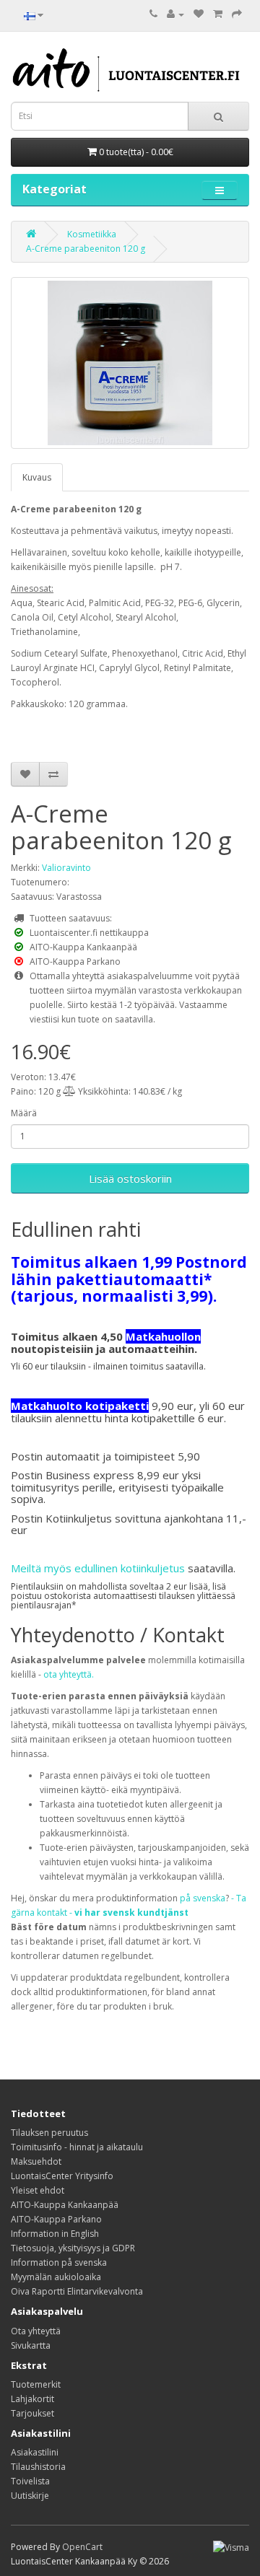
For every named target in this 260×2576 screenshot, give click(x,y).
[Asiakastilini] (175, 14)
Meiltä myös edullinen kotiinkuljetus (98, 1568)
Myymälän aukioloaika (56, 2277)
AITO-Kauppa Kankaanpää (65, 2205)
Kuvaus (37, 477)
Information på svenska (59, 2262)
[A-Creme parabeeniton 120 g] (130, 363)
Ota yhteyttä (36, 2331)
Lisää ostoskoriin (130, 1178)
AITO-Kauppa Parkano (56, 2219)
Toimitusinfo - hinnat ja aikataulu (77, 2147)
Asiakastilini (35, 2452)
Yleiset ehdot (38, 2190)
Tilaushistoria (38, 2467)
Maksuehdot (36, 2161)
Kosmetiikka (92, 234)
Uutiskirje (30, 2496)
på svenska (203, 1898)
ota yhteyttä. (69, 1674)
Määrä (24, 1113)
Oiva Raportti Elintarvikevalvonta (77, 2291)
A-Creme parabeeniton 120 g (86, 249)
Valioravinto (66, 868)
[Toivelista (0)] (199, 14)
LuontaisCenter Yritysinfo (62, 2176)
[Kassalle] (237, 14)
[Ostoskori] (218, 14)
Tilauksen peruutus (49, 2133)
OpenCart (82, 2547)
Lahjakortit (32, 2399)
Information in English (55, 2234)
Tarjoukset (32, 2413)
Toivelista (30, 2481)
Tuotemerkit (36, 2384)
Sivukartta (31, 2345)
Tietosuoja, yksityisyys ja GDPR (73, 2248)
